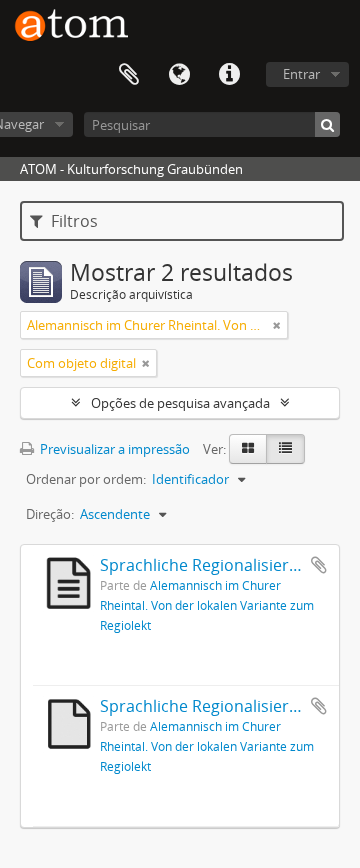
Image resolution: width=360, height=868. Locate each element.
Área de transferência (129, 75)
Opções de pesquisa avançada (180, 403)
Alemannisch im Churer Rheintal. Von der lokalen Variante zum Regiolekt (207, 605)
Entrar (301, 74)
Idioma (179, 75)
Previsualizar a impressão (113, 449)
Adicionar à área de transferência (319, 565)
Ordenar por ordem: (86, 479)
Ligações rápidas (229, 75)
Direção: (50, 514)
